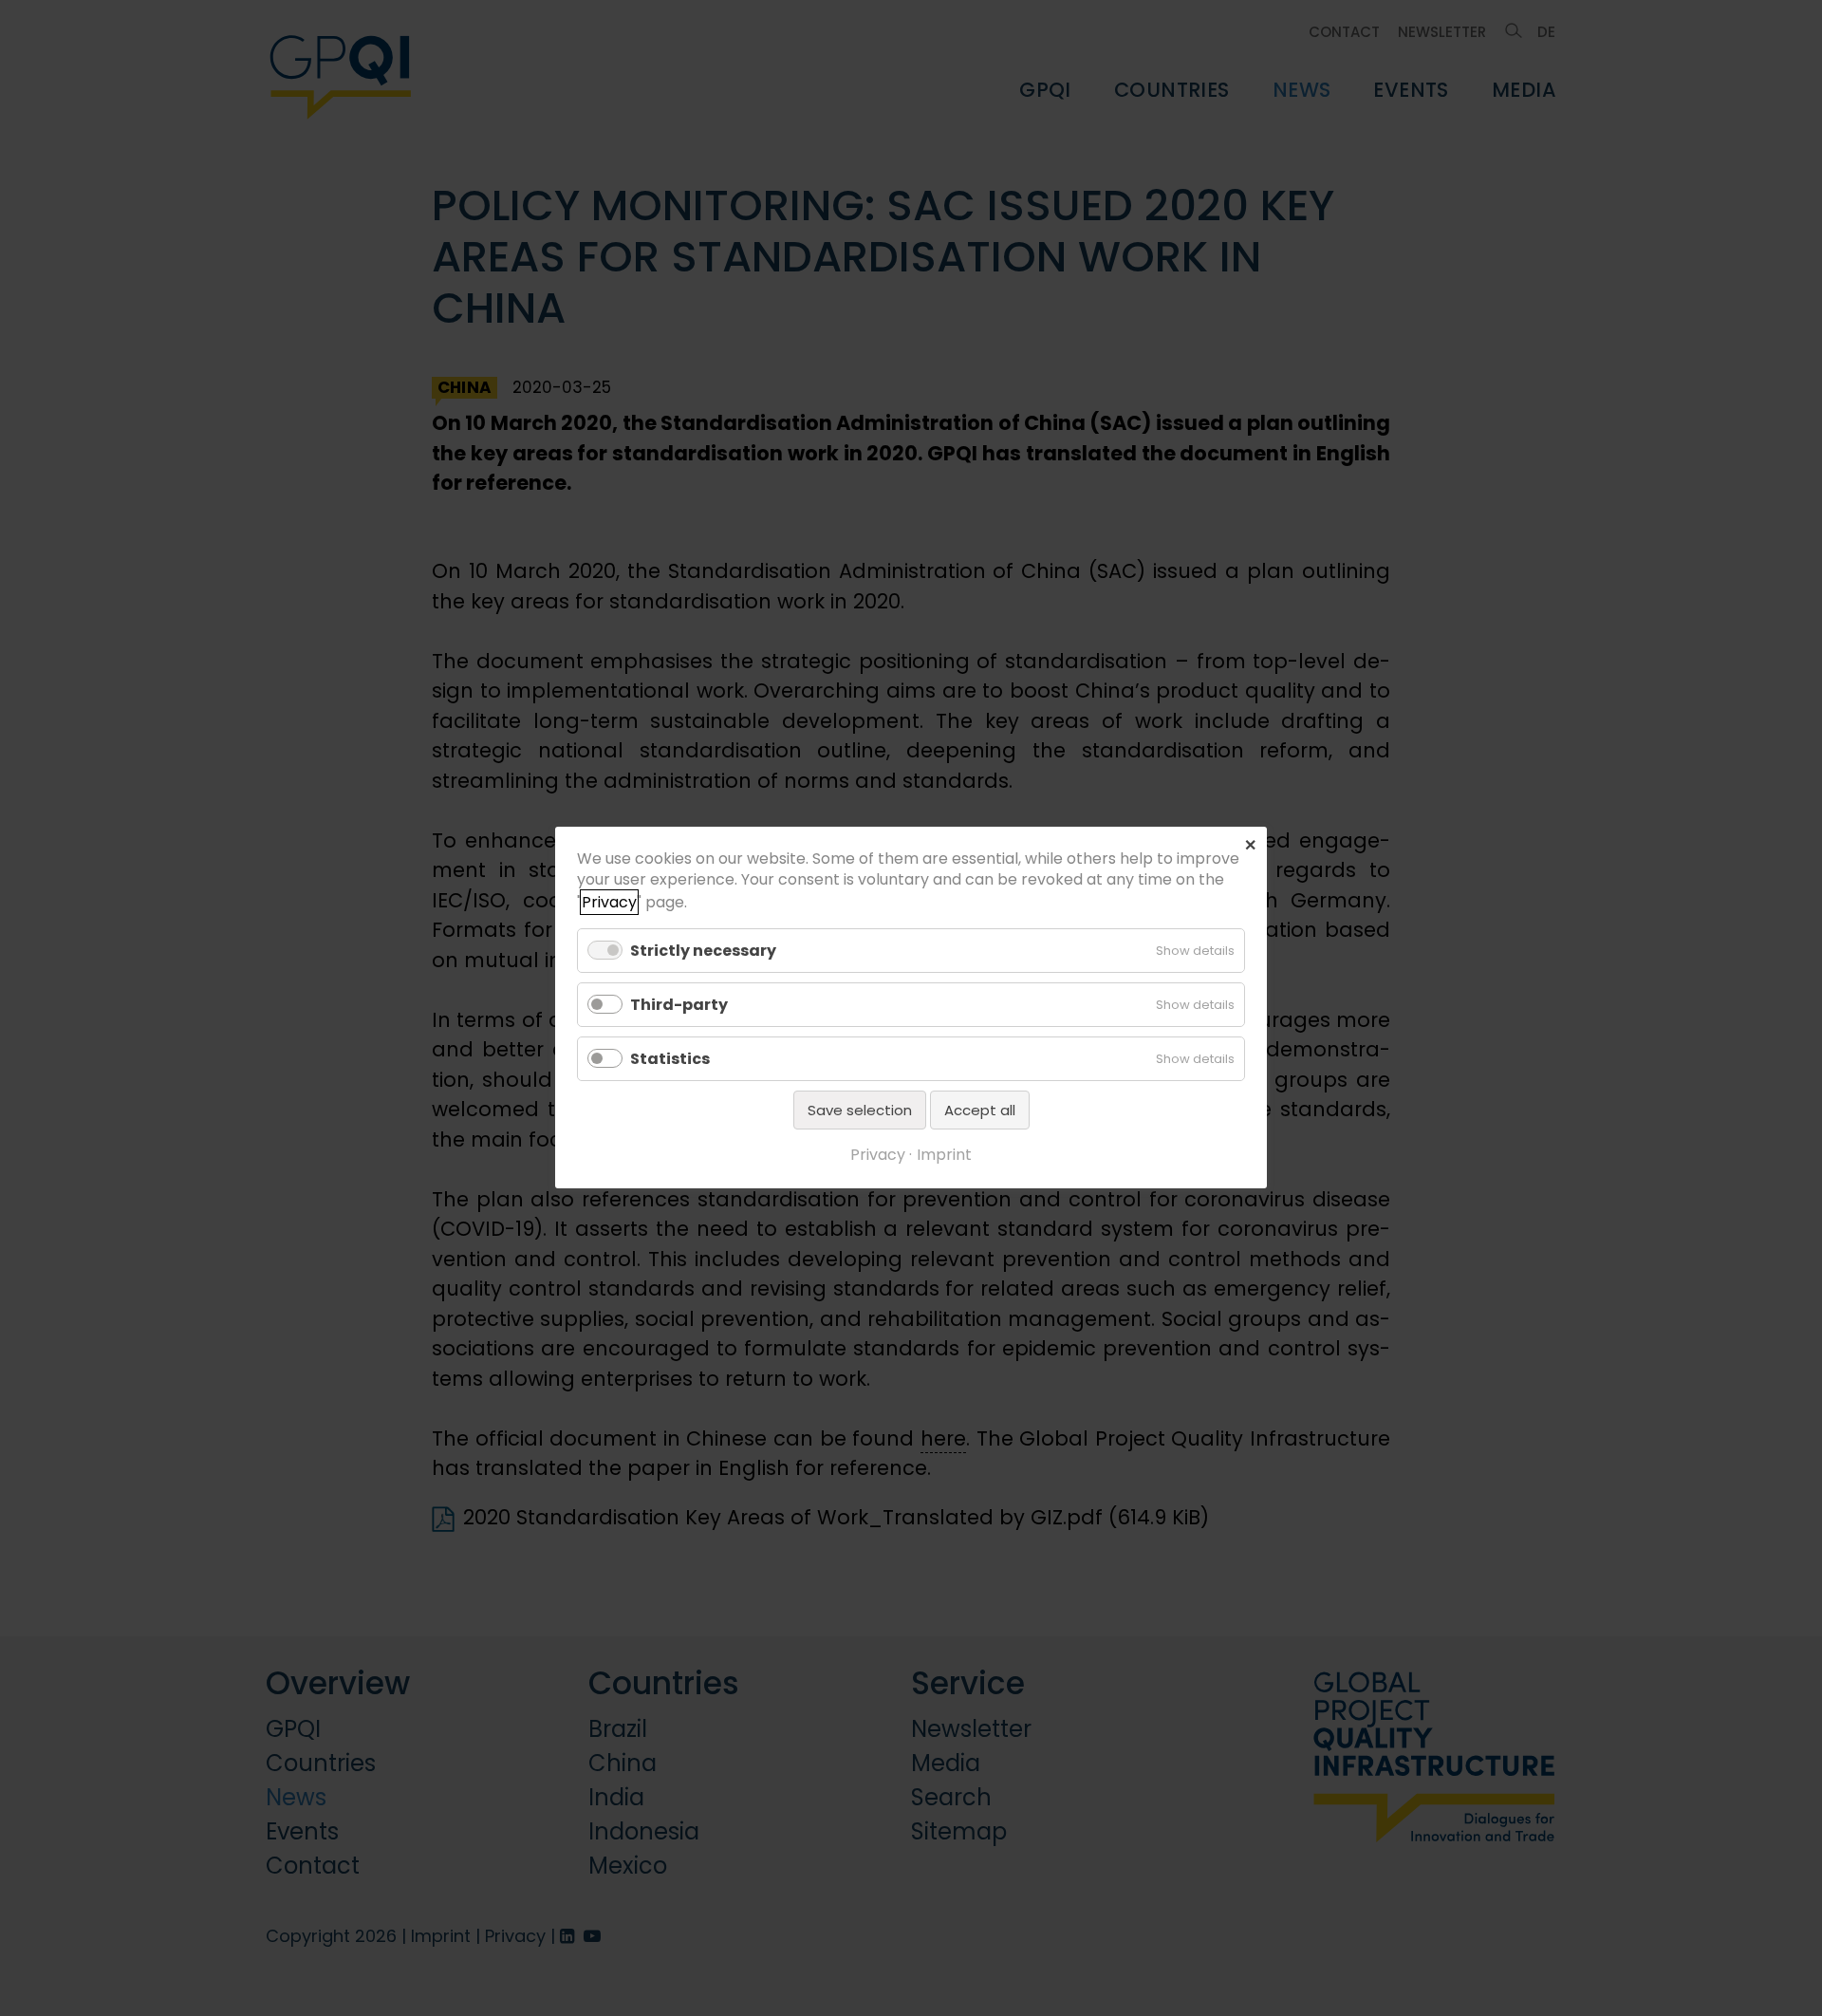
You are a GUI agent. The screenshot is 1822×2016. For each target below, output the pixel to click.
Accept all (980, 1111)
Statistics (670, 1059)
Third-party (679, 1005)
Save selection (860, 1111)
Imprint (944, 1156)
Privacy (609, 902)
